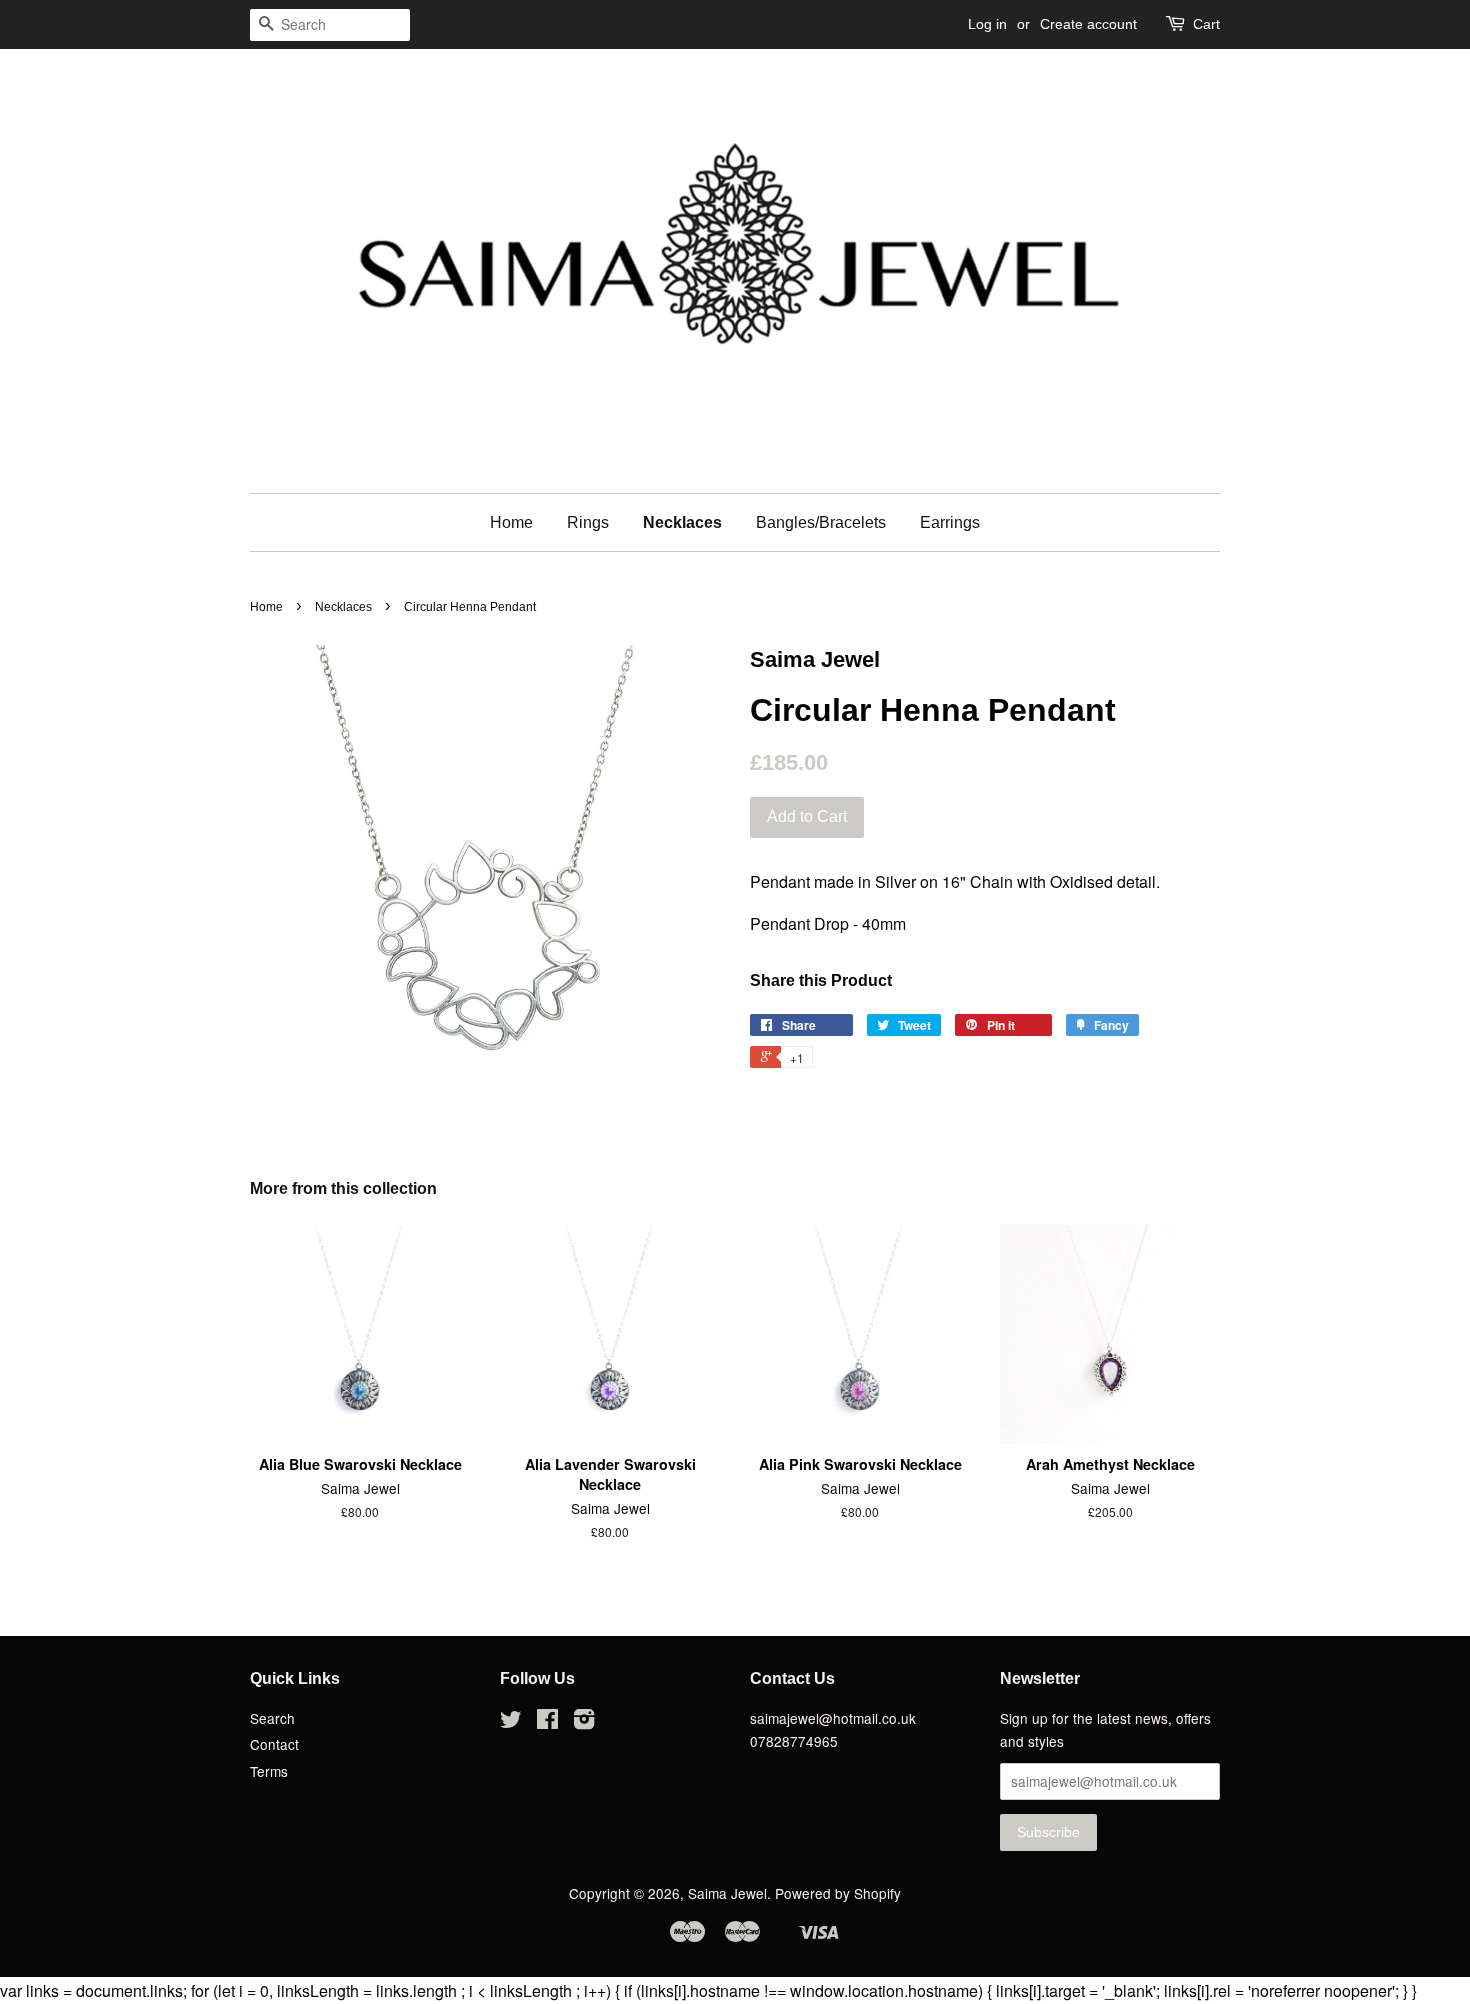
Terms (269, 1771)
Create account (1088, 24)
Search (272, 1718)
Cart (1206, 24)
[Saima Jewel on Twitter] (511, 1722)
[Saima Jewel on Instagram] (584, 1722)
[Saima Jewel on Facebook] (547, 1722)
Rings (588, 522)
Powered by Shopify (838, 1893)
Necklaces (682, 522)
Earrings (950, 522)
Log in (987, 24)
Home (511, 522)
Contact (274, 1744)
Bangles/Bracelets (821, 522)
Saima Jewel (727, 1893)
